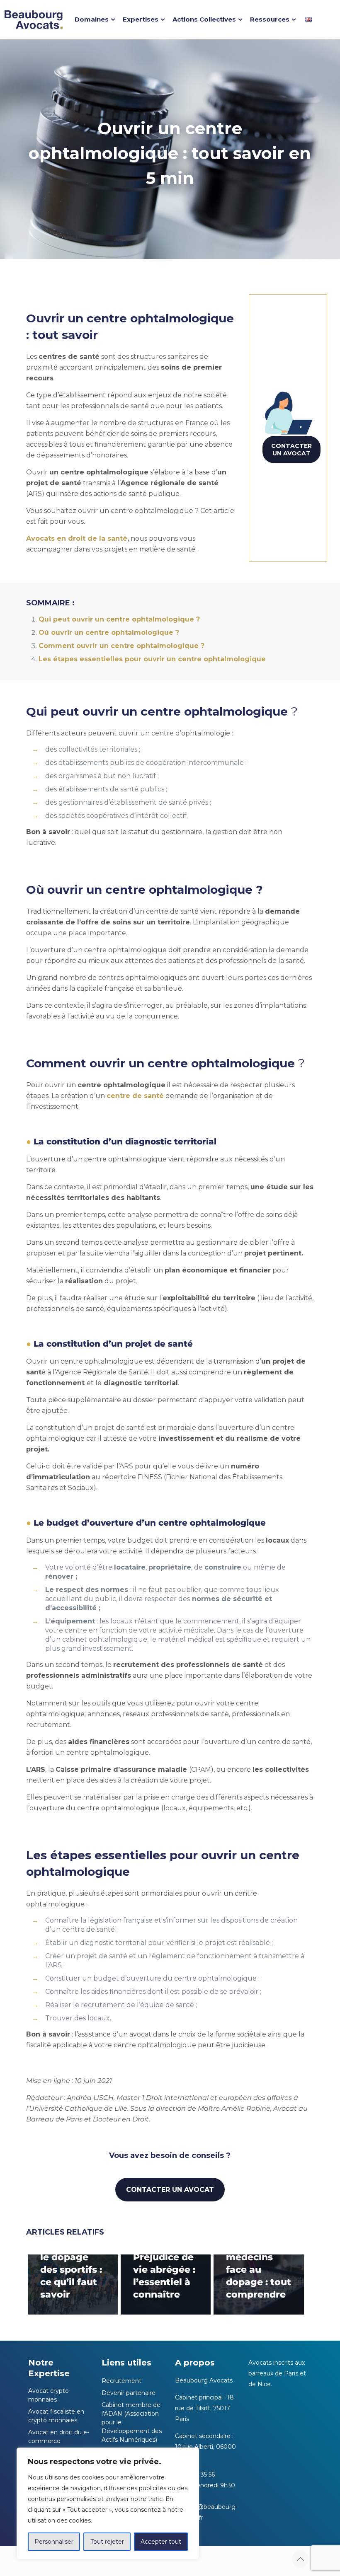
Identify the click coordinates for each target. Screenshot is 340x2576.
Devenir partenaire (129, 2393)
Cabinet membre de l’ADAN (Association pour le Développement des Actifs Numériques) (132, 2422)
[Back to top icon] (300, 2559)
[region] (108, 2503)
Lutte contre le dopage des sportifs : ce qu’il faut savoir (71, 2270)
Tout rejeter (107, 2542)
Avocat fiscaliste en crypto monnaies (56, 2416)
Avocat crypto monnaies (49, 2395)
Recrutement (121, 2381)
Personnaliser (54, 2542)
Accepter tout (161, 2542)
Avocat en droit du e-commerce (59, 2437)
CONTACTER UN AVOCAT (291, 450)
